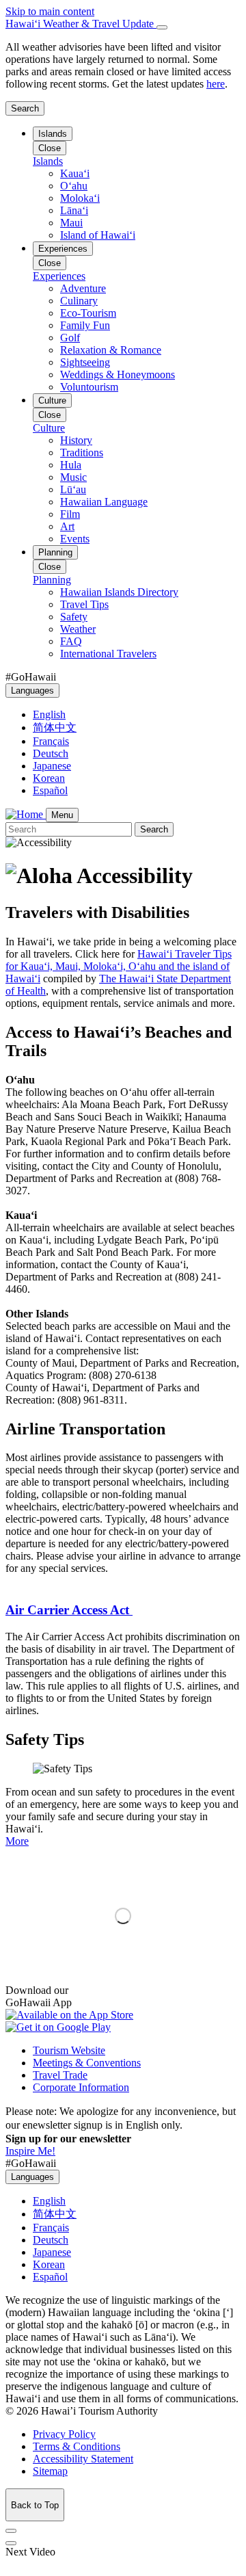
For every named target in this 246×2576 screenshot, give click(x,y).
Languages (32, 691)
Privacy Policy (64, 2434)
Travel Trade (60, 2075)
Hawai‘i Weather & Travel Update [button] (81, 24)
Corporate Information (81, 2087)
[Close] (162, 27)
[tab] (123, 24)
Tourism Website (69, 2050)
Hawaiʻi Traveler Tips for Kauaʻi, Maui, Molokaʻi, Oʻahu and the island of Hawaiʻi (119, 966)
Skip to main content (50, 11)
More (17, 1841)
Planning (55, 552)
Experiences (63, 249)
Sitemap (50, 2471)
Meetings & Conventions (87, 2063)
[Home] (26, 814)
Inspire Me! (30, 2151)
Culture (52, 400)
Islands (53, 134)
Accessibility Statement (83, 2459)
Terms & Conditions (77, 2446)
